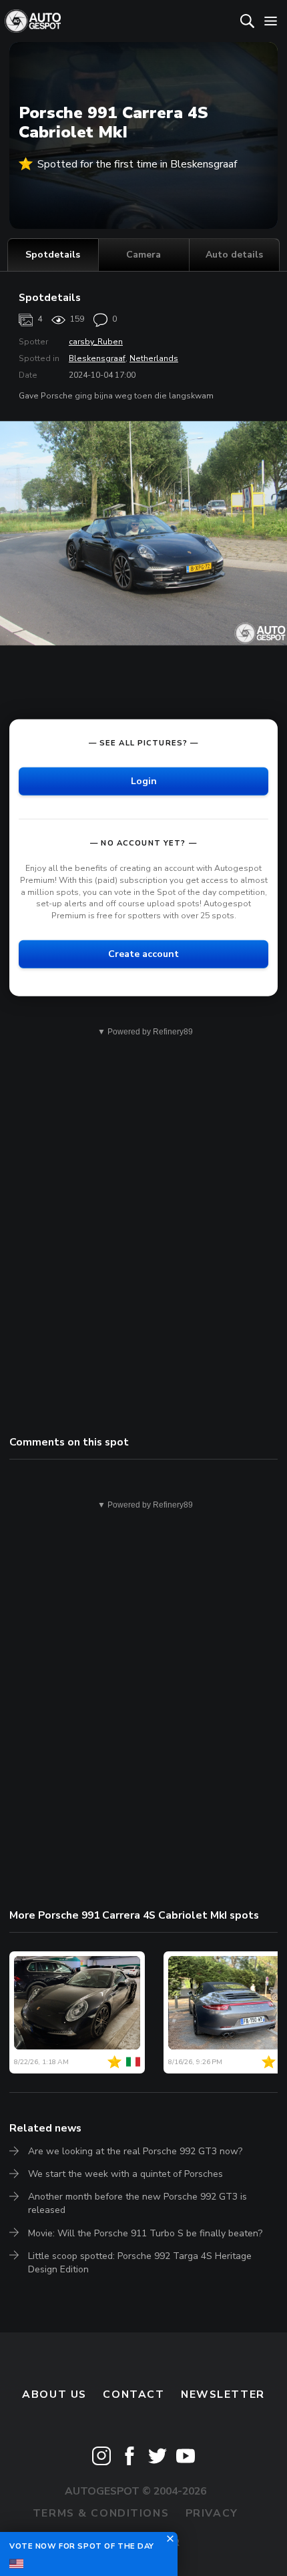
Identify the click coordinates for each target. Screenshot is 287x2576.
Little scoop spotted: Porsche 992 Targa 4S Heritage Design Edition (140, 2263)
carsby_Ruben (96, 342)
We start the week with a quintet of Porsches (125, 2174)
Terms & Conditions (101, 2513)
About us (54, 2394)
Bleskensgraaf (97, 358)
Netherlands (154, 358)
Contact (133, 2394)
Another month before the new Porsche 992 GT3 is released (137, 2203)
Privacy (212, 2513)
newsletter (223, 2394)
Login (144, 781)
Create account (143, 954)
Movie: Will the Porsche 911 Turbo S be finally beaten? (145, 2233)
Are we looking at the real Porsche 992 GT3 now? (135, 2151)
